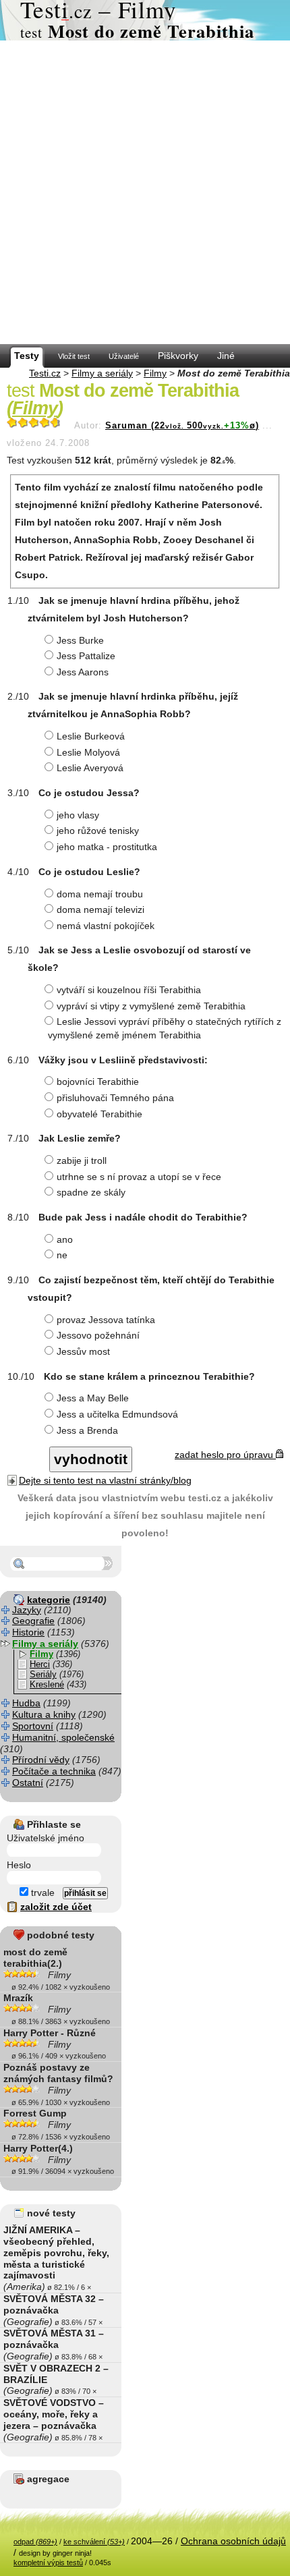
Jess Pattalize (86, 656)
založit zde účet (56, 1907)
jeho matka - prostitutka (107, 847)
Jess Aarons (83, 672)
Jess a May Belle (93, 1398)
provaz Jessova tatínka (106, 1320)
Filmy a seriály (102, 373)
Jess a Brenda (87, 1430)
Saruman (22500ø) (182, 426)
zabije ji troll (82, 1160)
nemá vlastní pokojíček (106, 926)
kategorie (49, 1600)
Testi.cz (45, 373)
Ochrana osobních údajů (233, 2541)
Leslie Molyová (88, 752)
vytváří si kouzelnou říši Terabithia (129, 990)
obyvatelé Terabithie (99, 1114)
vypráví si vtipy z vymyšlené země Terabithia (151, 1006)
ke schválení (94, 2542)
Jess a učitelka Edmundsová (117, 1414)
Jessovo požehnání (98, 1335)
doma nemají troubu (100, 894)
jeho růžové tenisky (98, 831)
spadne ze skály (91, 1192)
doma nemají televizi (100, 909)
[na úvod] (145, 20)
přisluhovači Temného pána (115, 1098)
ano (65, 1239)
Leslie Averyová (90, 768)
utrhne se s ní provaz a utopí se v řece (139, 1177)
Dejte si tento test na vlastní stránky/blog (105, 1480)
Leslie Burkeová (91, 736)
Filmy (155, 373)
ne (62, 1255)
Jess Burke (80, 640)
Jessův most (83, 1351)
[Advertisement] (145, 192)
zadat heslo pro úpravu (225, 1455)
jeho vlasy (78, 815)
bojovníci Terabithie (98, 1082)
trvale (41, 1893)
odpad (35, 2542)
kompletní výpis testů (48, 2563)
